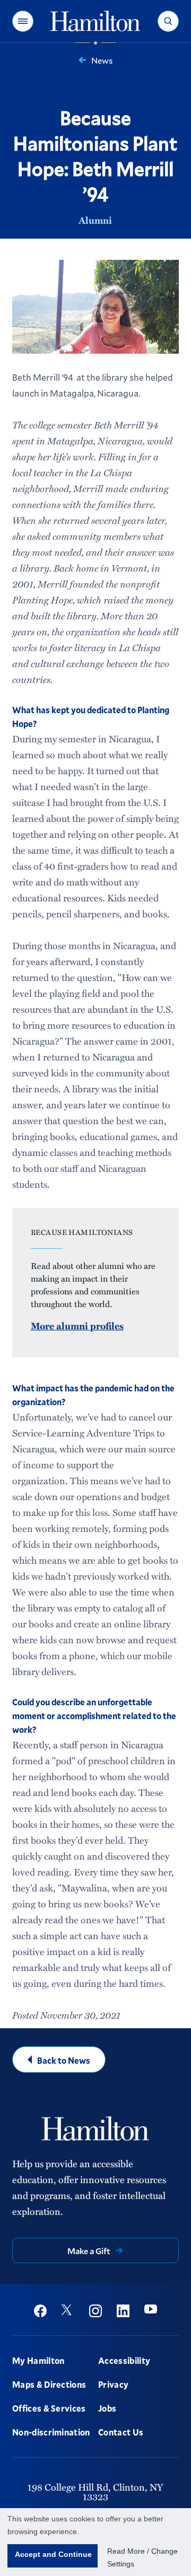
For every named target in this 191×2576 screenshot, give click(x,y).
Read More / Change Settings (142, 2557)
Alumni (95, 220)
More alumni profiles (77, 1326)
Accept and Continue (53, 2554)
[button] (23, 21)
